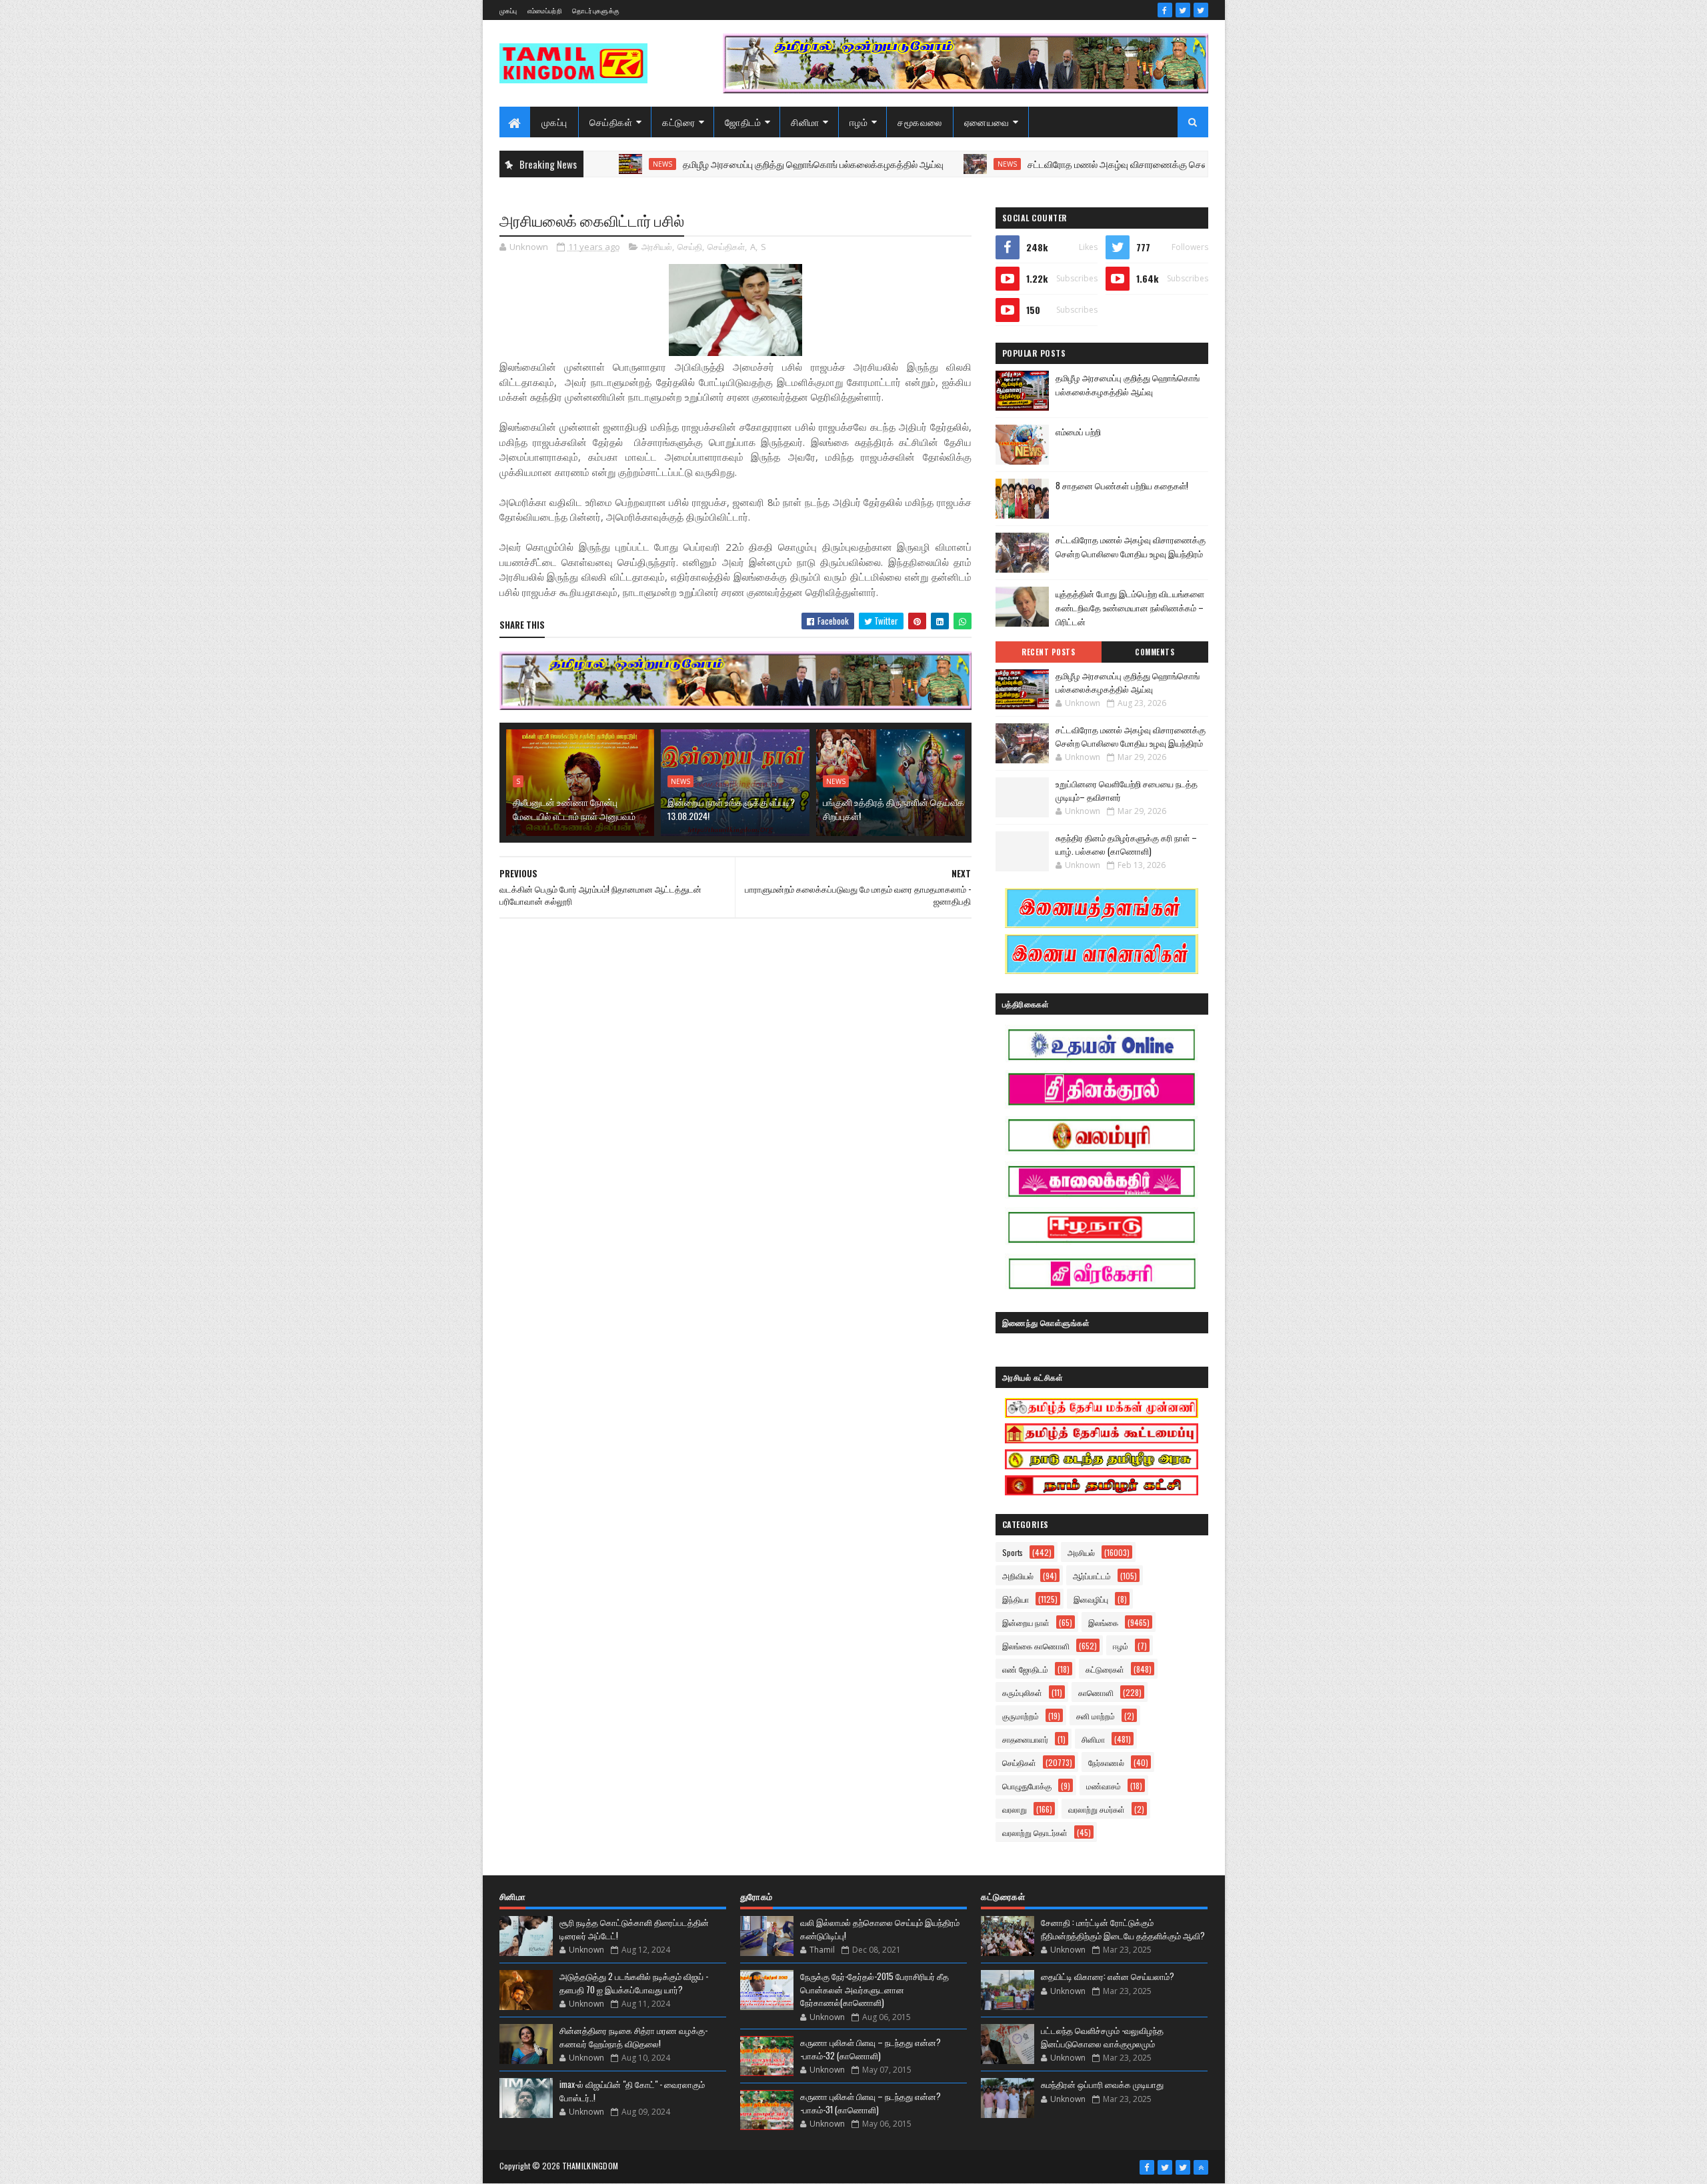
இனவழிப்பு (1091, 1599)
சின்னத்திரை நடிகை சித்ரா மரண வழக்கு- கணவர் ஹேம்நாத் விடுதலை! (633, 2037)
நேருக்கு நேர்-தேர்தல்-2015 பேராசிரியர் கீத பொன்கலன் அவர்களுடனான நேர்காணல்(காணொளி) (875, 1989)
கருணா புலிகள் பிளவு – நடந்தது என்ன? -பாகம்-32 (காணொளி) (871, 2049)
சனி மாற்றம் (1096, 1716)
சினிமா (805, 122)
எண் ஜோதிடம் (1025, 1669)
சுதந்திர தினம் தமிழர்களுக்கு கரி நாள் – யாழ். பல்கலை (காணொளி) (1126, 844)
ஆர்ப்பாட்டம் (1092, 1576)
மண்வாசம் (1104, 1786)
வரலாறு (1015, 1809)
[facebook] (1165, 10)
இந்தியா (1016, 1599)
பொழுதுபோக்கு (1027, 1786)
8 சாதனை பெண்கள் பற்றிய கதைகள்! (1122, 485)
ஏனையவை (987, 122)
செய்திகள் (611, 122)
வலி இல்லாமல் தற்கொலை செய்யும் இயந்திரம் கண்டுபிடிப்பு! (880, 1929)
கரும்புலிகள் (1022, 1692)
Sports (1013, 1552)
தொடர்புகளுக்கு (596, 10)
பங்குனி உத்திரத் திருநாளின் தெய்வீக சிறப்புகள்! (894, 809)
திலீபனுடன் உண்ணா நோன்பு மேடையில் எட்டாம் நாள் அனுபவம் (574, 809)
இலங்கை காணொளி (1036, 1646)
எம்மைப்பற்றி (545, 10)
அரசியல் (657, 247)
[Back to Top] (1201, 2167)
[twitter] (1183, 10)
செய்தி (690, 247)
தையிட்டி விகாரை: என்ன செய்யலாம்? (1108, 1976)
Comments (1155, 652)
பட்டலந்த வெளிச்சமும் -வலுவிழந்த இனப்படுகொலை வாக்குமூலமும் (1102, 2037)
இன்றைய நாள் (1026, 1622)
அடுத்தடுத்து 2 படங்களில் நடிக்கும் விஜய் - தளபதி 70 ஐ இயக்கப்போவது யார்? (634, 1983)
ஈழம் (859, 122)
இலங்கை (1103, 1622)
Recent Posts (1048, 652)
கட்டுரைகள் (1105, 1669)
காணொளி (1096, 1692)
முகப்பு (508, 10)
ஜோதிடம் (743, 122)
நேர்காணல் (1106, 1762)
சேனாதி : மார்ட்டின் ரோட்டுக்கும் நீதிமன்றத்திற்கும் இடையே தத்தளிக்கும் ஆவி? (1123, 1929)
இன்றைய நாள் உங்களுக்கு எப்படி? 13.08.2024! (731, 809)
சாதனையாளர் (1025, 1739)
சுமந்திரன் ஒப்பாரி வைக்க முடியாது (1102, 2084)
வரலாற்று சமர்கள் (1097, 1809)
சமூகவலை (920, 122)
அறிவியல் (1018, 1576)
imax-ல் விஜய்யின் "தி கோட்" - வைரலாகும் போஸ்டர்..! (632, 2091)
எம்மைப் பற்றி (1078, 431)
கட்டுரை (678, 122)
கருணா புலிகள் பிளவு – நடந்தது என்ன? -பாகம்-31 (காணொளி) (871, 2103)
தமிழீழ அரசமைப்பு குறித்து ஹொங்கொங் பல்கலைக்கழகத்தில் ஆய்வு (728, 164)
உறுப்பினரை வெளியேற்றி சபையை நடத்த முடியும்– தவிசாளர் (1127, 790)
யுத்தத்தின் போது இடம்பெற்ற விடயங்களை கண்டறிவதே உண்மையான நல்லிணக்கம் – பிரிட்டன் (1130, 607)
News (923, 164)
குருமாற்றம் (1021, 1716)
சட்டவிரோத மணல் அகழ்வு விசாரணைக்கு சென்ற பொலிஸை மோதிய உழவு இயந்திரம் (1103, 164)
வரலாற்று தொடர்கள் (1035, 1832)
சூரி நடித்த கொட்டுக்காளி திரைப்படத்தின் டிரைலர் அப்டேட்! (634, 1929)
